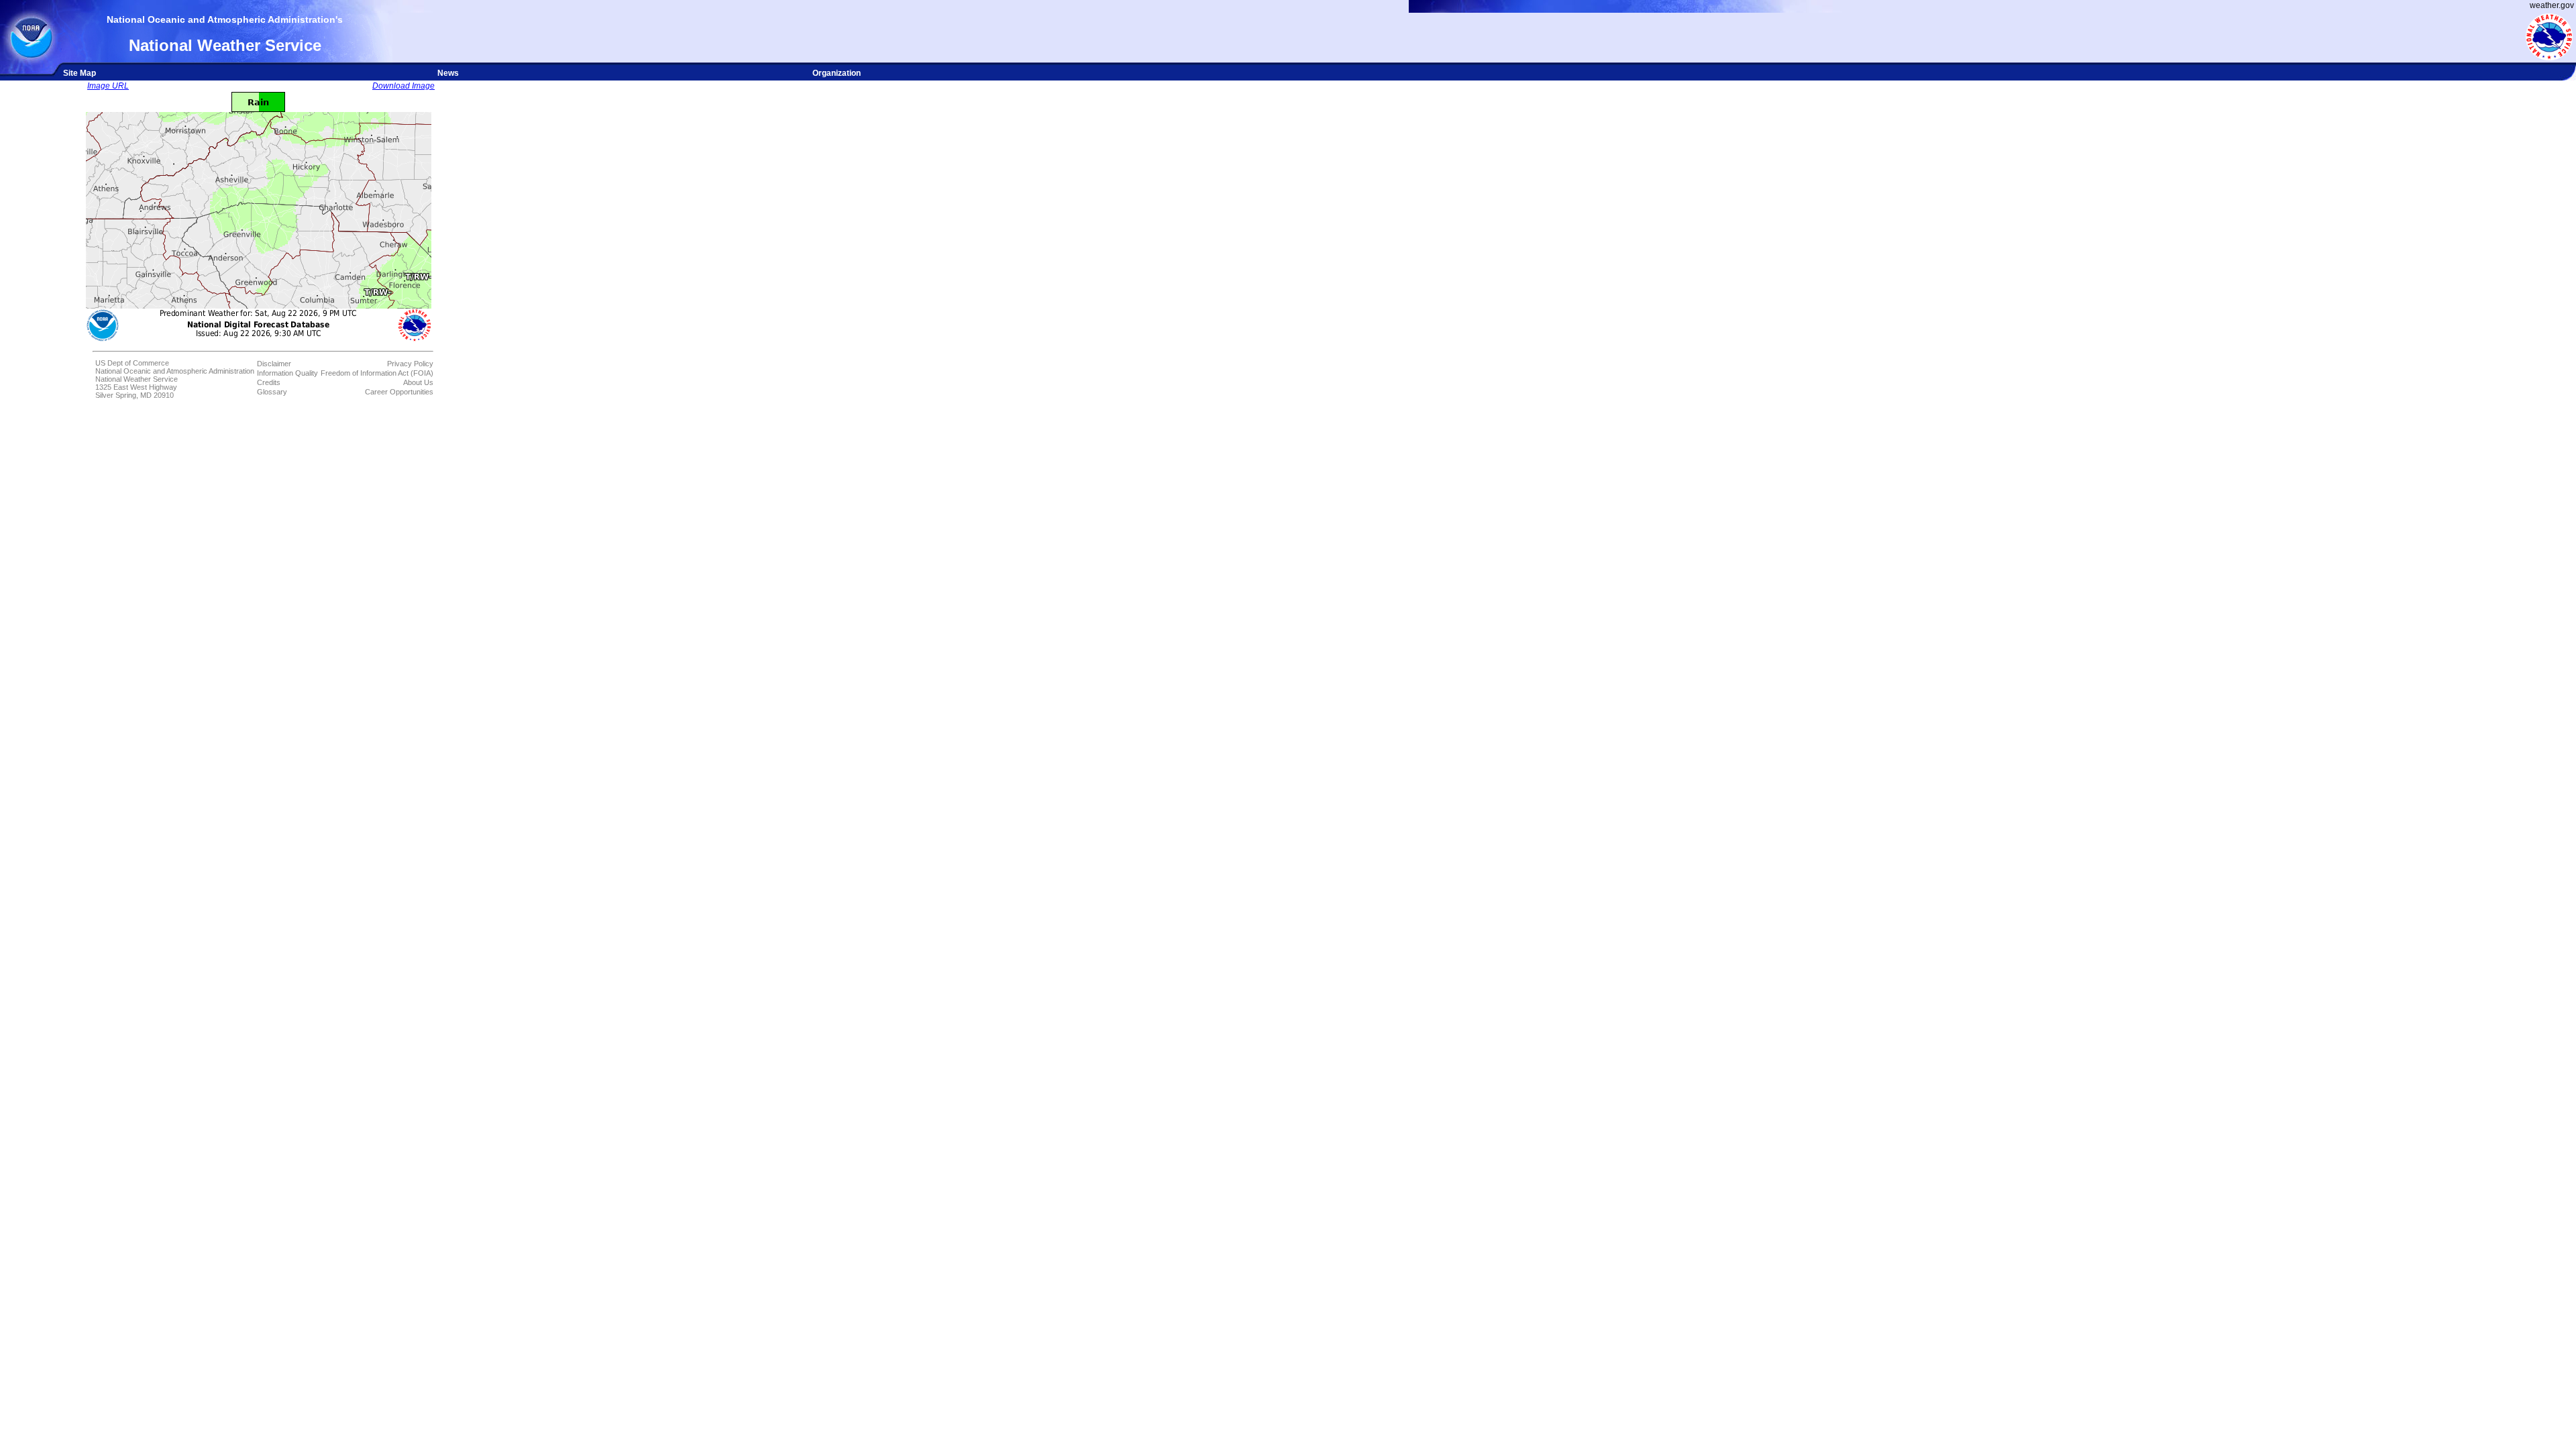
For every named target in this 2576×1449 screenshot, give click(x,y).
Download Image (404, 86)
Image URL (108, 86)
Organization (837, 73)
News (448, 73)
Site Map (79, 73)
